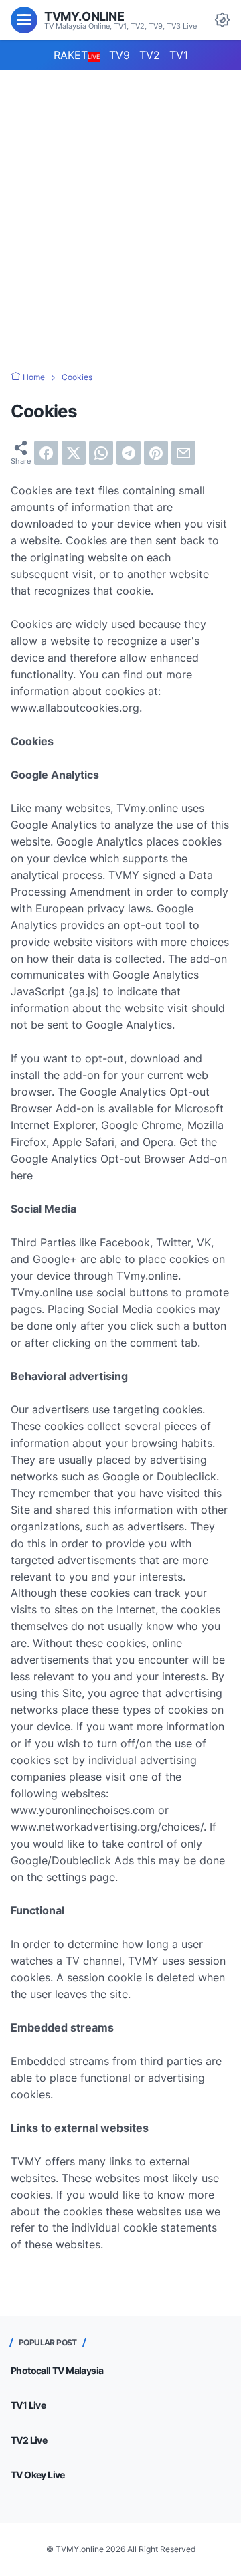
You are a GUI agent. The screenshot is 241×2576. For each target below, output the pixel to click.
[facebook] (46, 453)
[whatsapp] (101, 453)
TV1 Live (28, 2405)
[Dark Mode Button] (222, 20)
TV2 (150, 55)
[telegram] (129, 453)
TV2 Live (29, 2440)
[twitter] (74, 453)
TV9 (119, 55)
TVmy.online (84, 16)
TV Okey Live (38, 2475)
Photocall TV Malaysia (57, 2370)
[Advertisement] (120, 207)
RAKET (77, 55)
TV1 (179, 55)
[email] (183, 453)
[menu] (24, 20)
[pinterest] (156, 453)
